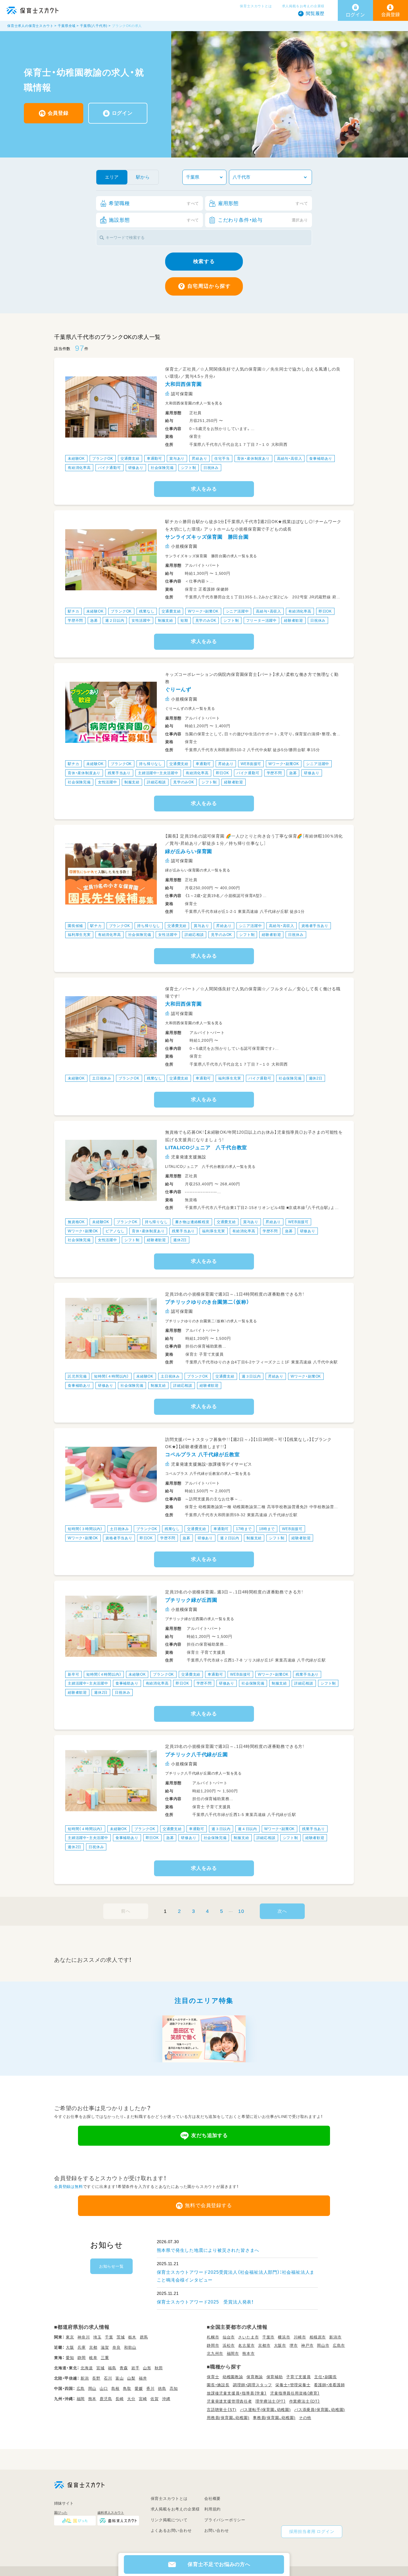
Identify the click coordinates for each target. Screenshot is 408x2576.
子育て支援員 (299, 2377)
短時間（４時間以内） (112, 1376)
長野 (96, 2378)
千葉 (109, 2337)
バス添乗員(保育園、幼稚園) (320, 2410)
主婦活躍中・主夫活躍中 (158, 773)
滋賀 (105, 2347)
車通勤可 (154, 459)
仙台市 (229, 2337)
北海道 (87, 2368)
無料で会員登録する (208, 2205)
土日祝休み (102, 1078)
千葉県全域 (67, 26)
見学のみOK (206, 620)
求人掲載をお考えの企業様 (303, 6)
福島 (112, 2368)
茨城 (121, 2337)
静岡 (82, 2358)
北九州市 (215, 2353)
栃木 (132, 2337)
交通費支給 (130, 459)
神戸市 (307, 2345)
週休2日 (316, 1078)
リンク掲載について (169, 2520)
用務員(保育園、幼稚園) (228, 2418)
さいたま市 (248, 2337)
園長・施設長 (218, 2385)
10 (241, 1911)
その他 (305, 2418)
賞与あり (177, 459)
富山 (120, 2378)
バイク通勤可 (109, 468)
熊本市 (248, 2353)
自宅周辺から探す (209, 286)
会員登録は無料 (69, 2187)
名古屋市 (246, 2345)
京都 (93, 2347)
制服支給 (166, 620)
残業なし (147, 611)
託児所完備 (77, 1376)
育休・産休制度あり (253, 459)
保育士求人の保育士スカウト (30, 26)
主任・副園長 (326, 2377)
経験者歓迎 (294, 620)
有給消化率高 (79, 468)
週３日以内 (251, 1376)
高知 (174, 2388)
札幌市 (213, 2337)
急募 (94, 620)
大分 (131, 2399)
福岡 (81, 2399)
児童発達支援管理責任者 (229, 2401)
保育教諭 (255, 2377)
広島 (81, 2388)
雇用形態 (263, 203)
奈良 (117, 2347)
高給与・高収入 (290, 459)
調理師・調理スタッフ (252, 2385)
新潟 (85, 2378)
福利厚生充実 (79, 935)
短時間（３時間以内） (85, 1529)
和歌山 (130, 2347)
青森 (124, 2368)
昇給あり (199, 459)
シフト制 (189, 468)
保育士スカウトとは (256, 6)
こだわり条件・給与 (263, 220)
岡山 (92, 2388)
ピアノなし (115, 1231)
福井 (143, 2378)
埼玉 (97, 2337)
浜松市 (229, 2345)
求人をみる (204, 489)
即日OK (325, 611)
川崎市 (300, 2337)
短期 (184, 620)
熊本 (92, 2399)
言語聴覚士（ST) (222, 2410)
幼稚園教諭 (233, 2377)
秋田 (159, 2368)
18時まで (267, 1529)
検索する (204, 261)
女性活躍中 (141, 620)
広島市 (339, 2345)
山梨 (131, 2378)
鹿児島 (106, 2399)
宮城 (100, 2368)
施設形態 (154, 220)
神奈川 (84, 2337)
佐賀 (155, 2399)
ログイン (122, 113)
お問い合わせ (217, 2530)
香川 (150, 2388)
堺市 (294, 2345)
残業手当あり (119, 773)
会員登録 (58, 113)
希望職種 (154, 203)
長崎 (120, 2399)
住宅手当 (222, 459)
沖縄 (166, 2399)
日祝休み (211, 468)
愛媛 (139, 2388)
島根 (115, 2388)
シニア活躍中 (237, 611)
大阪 (70, 2347)
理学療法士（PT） (270, 2401)
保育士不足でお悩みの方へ (219, 2564)
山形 (147, 2368)
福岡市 (233, 2353)
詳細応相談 (156, 782)
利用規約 (212, 2509)
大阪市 (280, 2345)
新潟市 (335, 2337)
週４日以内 (247, 1829)
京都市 (264, 2345)
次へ (282, 1911)
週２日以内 (115, 620)
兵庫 (82, 2347)
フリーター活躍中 (261, 620)
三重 (105, 2358)
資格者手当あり (315, 926)
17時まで (244, 1529)
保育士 (213, 2377)
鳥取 (127, 2388)
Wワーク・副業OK (203, 611)
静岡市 (213, 2345)
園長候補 (75, 926)
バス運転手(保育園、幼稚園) (265, 2410)
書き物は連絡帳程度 (192, 1222)
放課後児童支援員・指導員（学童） (237, 2393)
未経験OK (76, 459)
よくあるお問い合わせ (171, 2530)
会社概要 (212, 2498)
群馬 (144, 2337)
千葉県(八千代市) (94, 26)
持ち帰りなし (151, 764)
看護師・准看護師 (329, 2385)
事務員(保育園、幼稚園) (274, 2418)
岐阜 (93, 2358)
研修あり (136, 468)
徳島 (162, 2388)
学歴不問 (75, 620)
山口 (104, 2388)
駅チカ (73, 611)
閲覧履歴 (315, 13)
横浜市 (284, 2337)
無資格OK (76, 1222)
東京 (70, 2337)
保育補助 (275, 2377)
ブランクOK (103, 459)
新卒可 (73, 1674)
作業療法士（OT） (305, 2401)
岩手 (135, 2368)
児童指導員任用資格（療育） (295, 2393)
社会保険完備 (162, 468)
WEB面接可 (251, 764)
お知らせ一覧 (111, 2266)
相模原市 (318, 2337)
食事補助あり (321, 459)
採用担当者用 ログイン (312, 2531)
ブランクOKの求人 (127, 26)
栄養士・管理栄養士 (293, 2385)
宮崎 (143, 2399)
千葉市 (268, 2337)
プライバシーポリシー (225, 2520)
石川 (108, 2378)
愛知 (70, 2358)
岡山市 (323, 2345)
